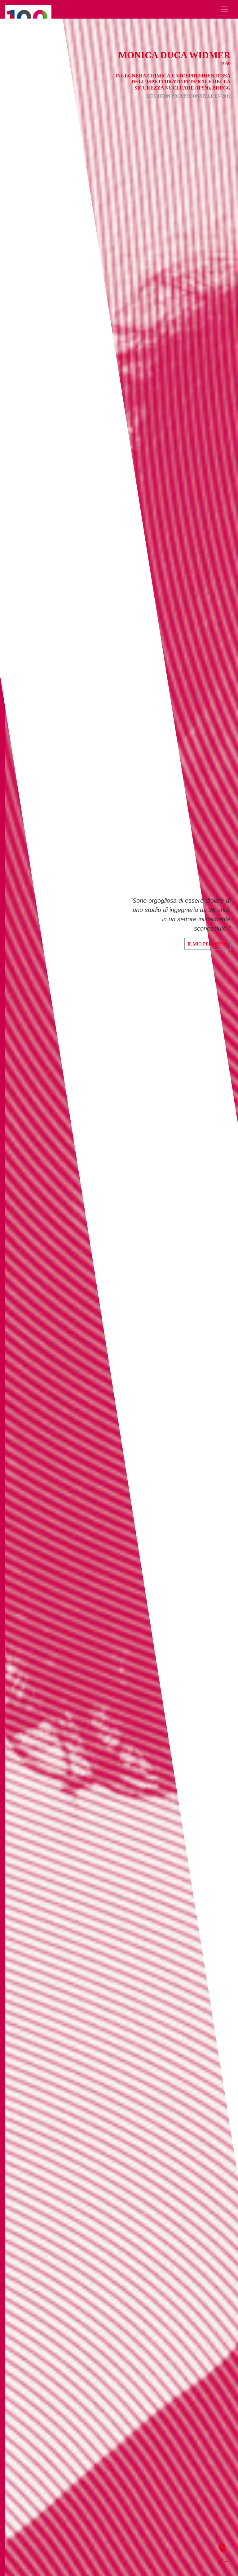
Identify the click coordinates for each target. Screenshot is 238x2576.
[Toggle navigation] (224, 9)
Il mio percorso (207, 944)
